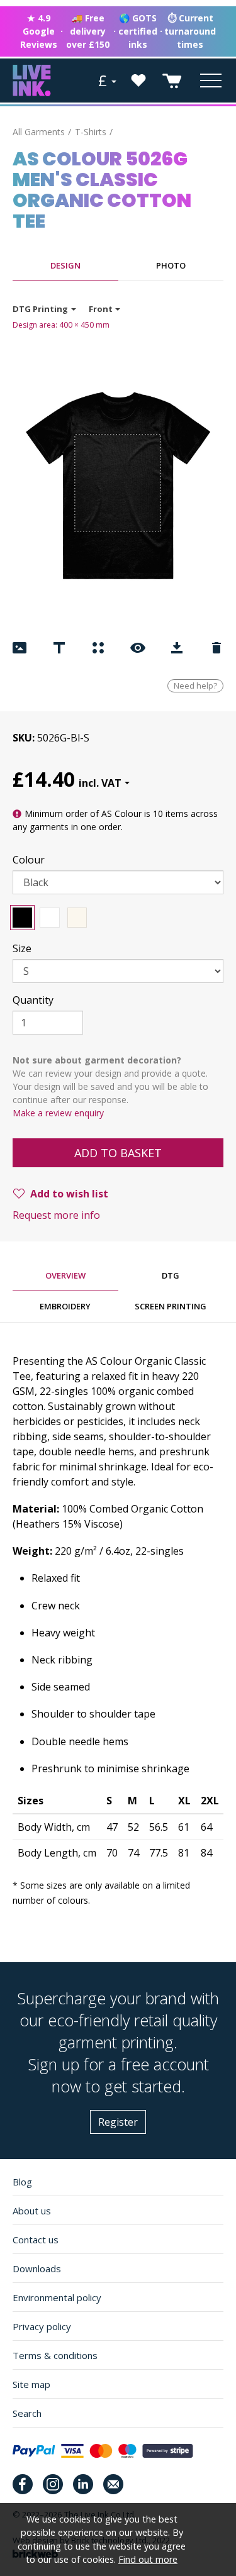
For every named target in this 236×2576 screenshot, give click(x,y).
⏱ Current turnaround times (190, 31)
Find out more (148, 2559)
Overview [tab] (65, 1275)
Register (118, 2122)
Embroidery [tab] (65, 1306)
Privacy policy (42, 2326)
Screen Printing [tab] (171, 1306)
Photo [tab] (171, 265)
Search (27, 2413)
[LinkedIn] (83, 2484)
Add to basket (118, 1153)
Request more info (56, 1215)
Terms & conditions (55, 2355)
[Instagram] (53, 2484)
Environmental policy (57, 2297)
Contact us (36, 2240)
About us (32, 2211)
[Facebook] (23, 2484)
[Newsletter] (113, 2484)
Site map (31, 2384)
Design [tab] (65, 265)
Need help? (195, 686)
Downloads (37, 2268)
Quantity (33, 1000)
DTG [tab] (171, 1275)
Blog (22, 2182)
